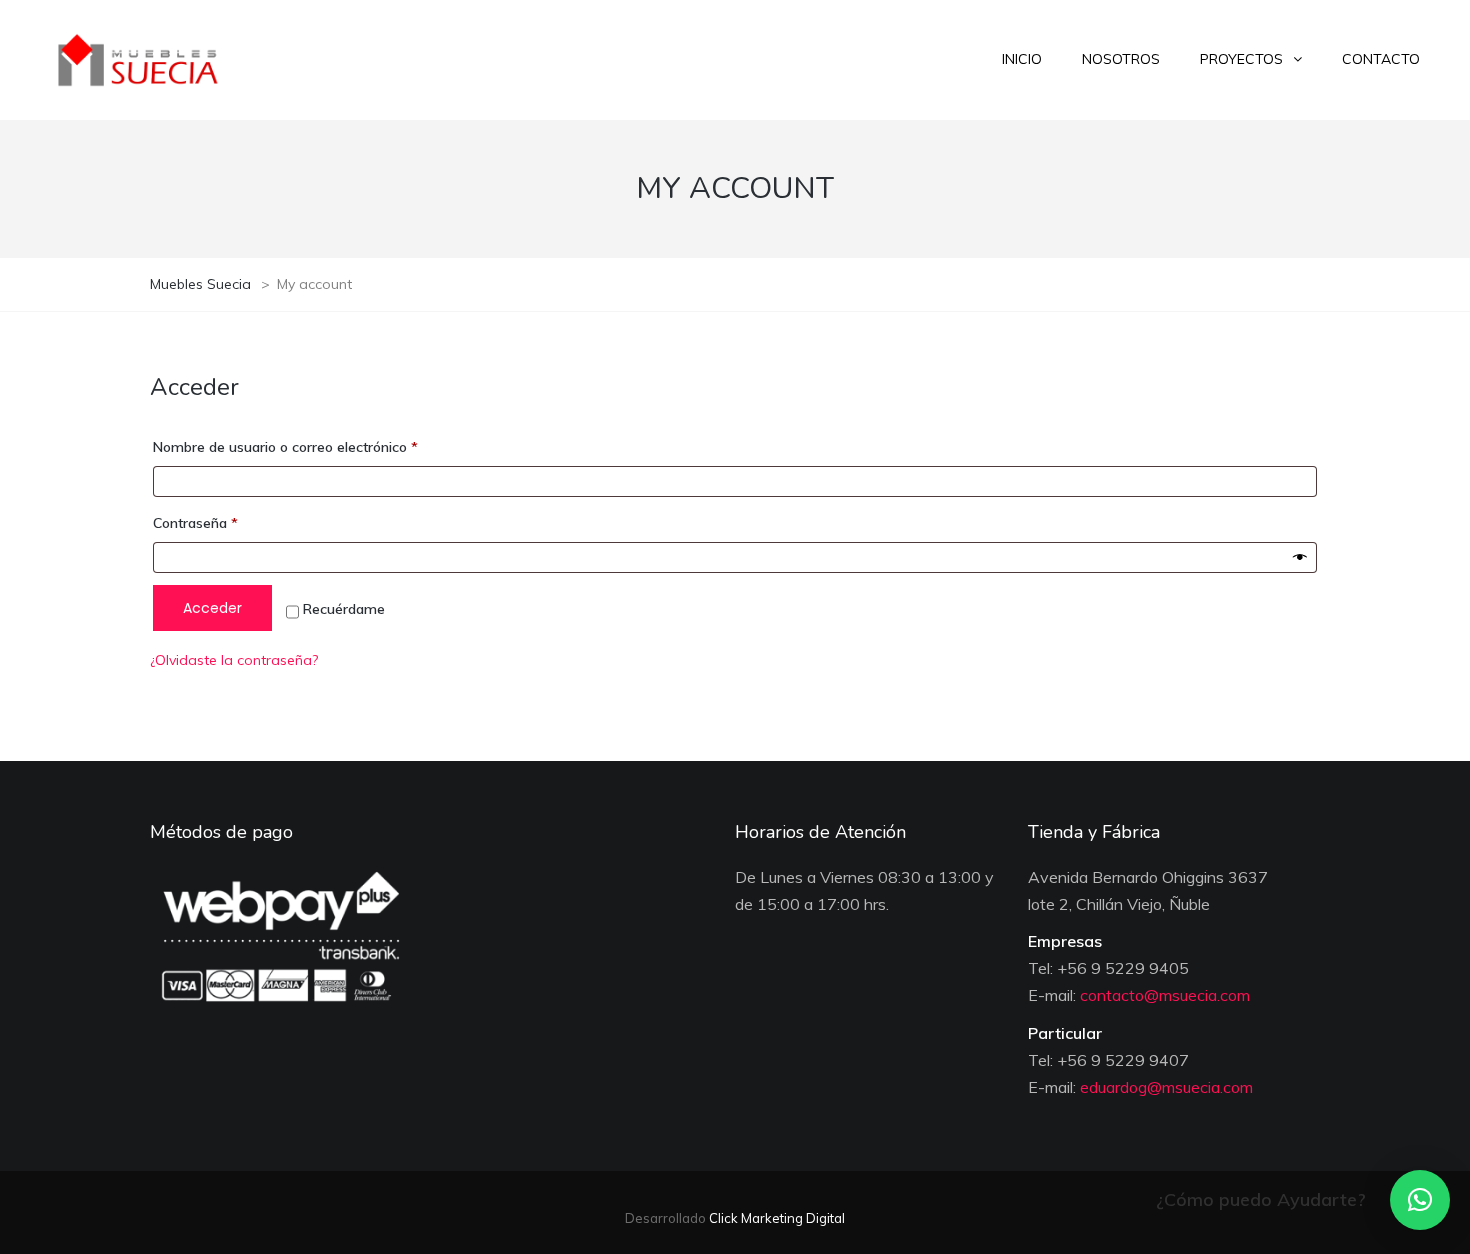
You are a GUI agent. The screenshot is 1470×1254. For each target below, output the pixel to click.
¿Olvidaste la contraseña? (234, 660)
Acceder (212, 608)
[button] (1420, 1200)
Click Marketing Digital (775, 1218)
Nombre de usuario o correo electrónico (320, 446)
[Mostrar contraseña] (1300, 558)
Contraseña (230, 522)
